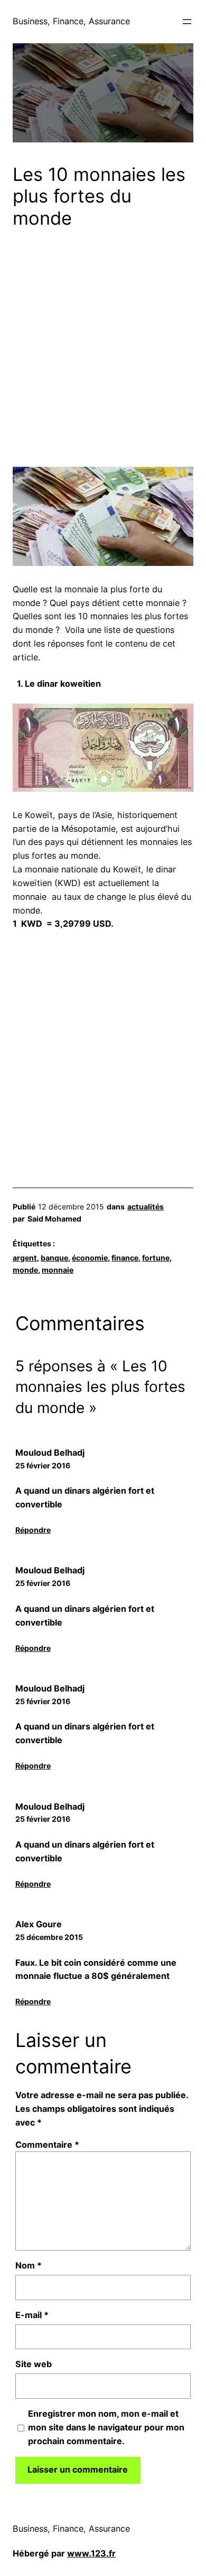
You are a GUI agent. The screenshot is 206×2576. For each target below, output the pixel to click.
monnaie (58, 1270)
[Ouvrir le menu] (187, 22)
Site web (34, 2364)
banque (54, 1258)
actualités (146, 1207)
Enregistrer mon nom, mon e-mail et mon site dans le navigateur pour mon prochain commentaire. (106, 2427)
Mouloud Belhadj (50, 1453)
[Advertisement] (103, 351)
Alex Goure (39, 1924)
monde (25, 1270)
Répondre (33, 1530)
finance (125, 1258)
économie (90, 1258)
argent (25, 1258)
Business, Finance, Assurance (71, 21)
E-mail (32, 2315)
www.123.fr (91, 2553)
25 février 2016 (43, 1465)
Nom (29, 2265)
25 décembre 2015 (49, 1937)
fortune (156, 1258)
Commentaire (47, 2145)
